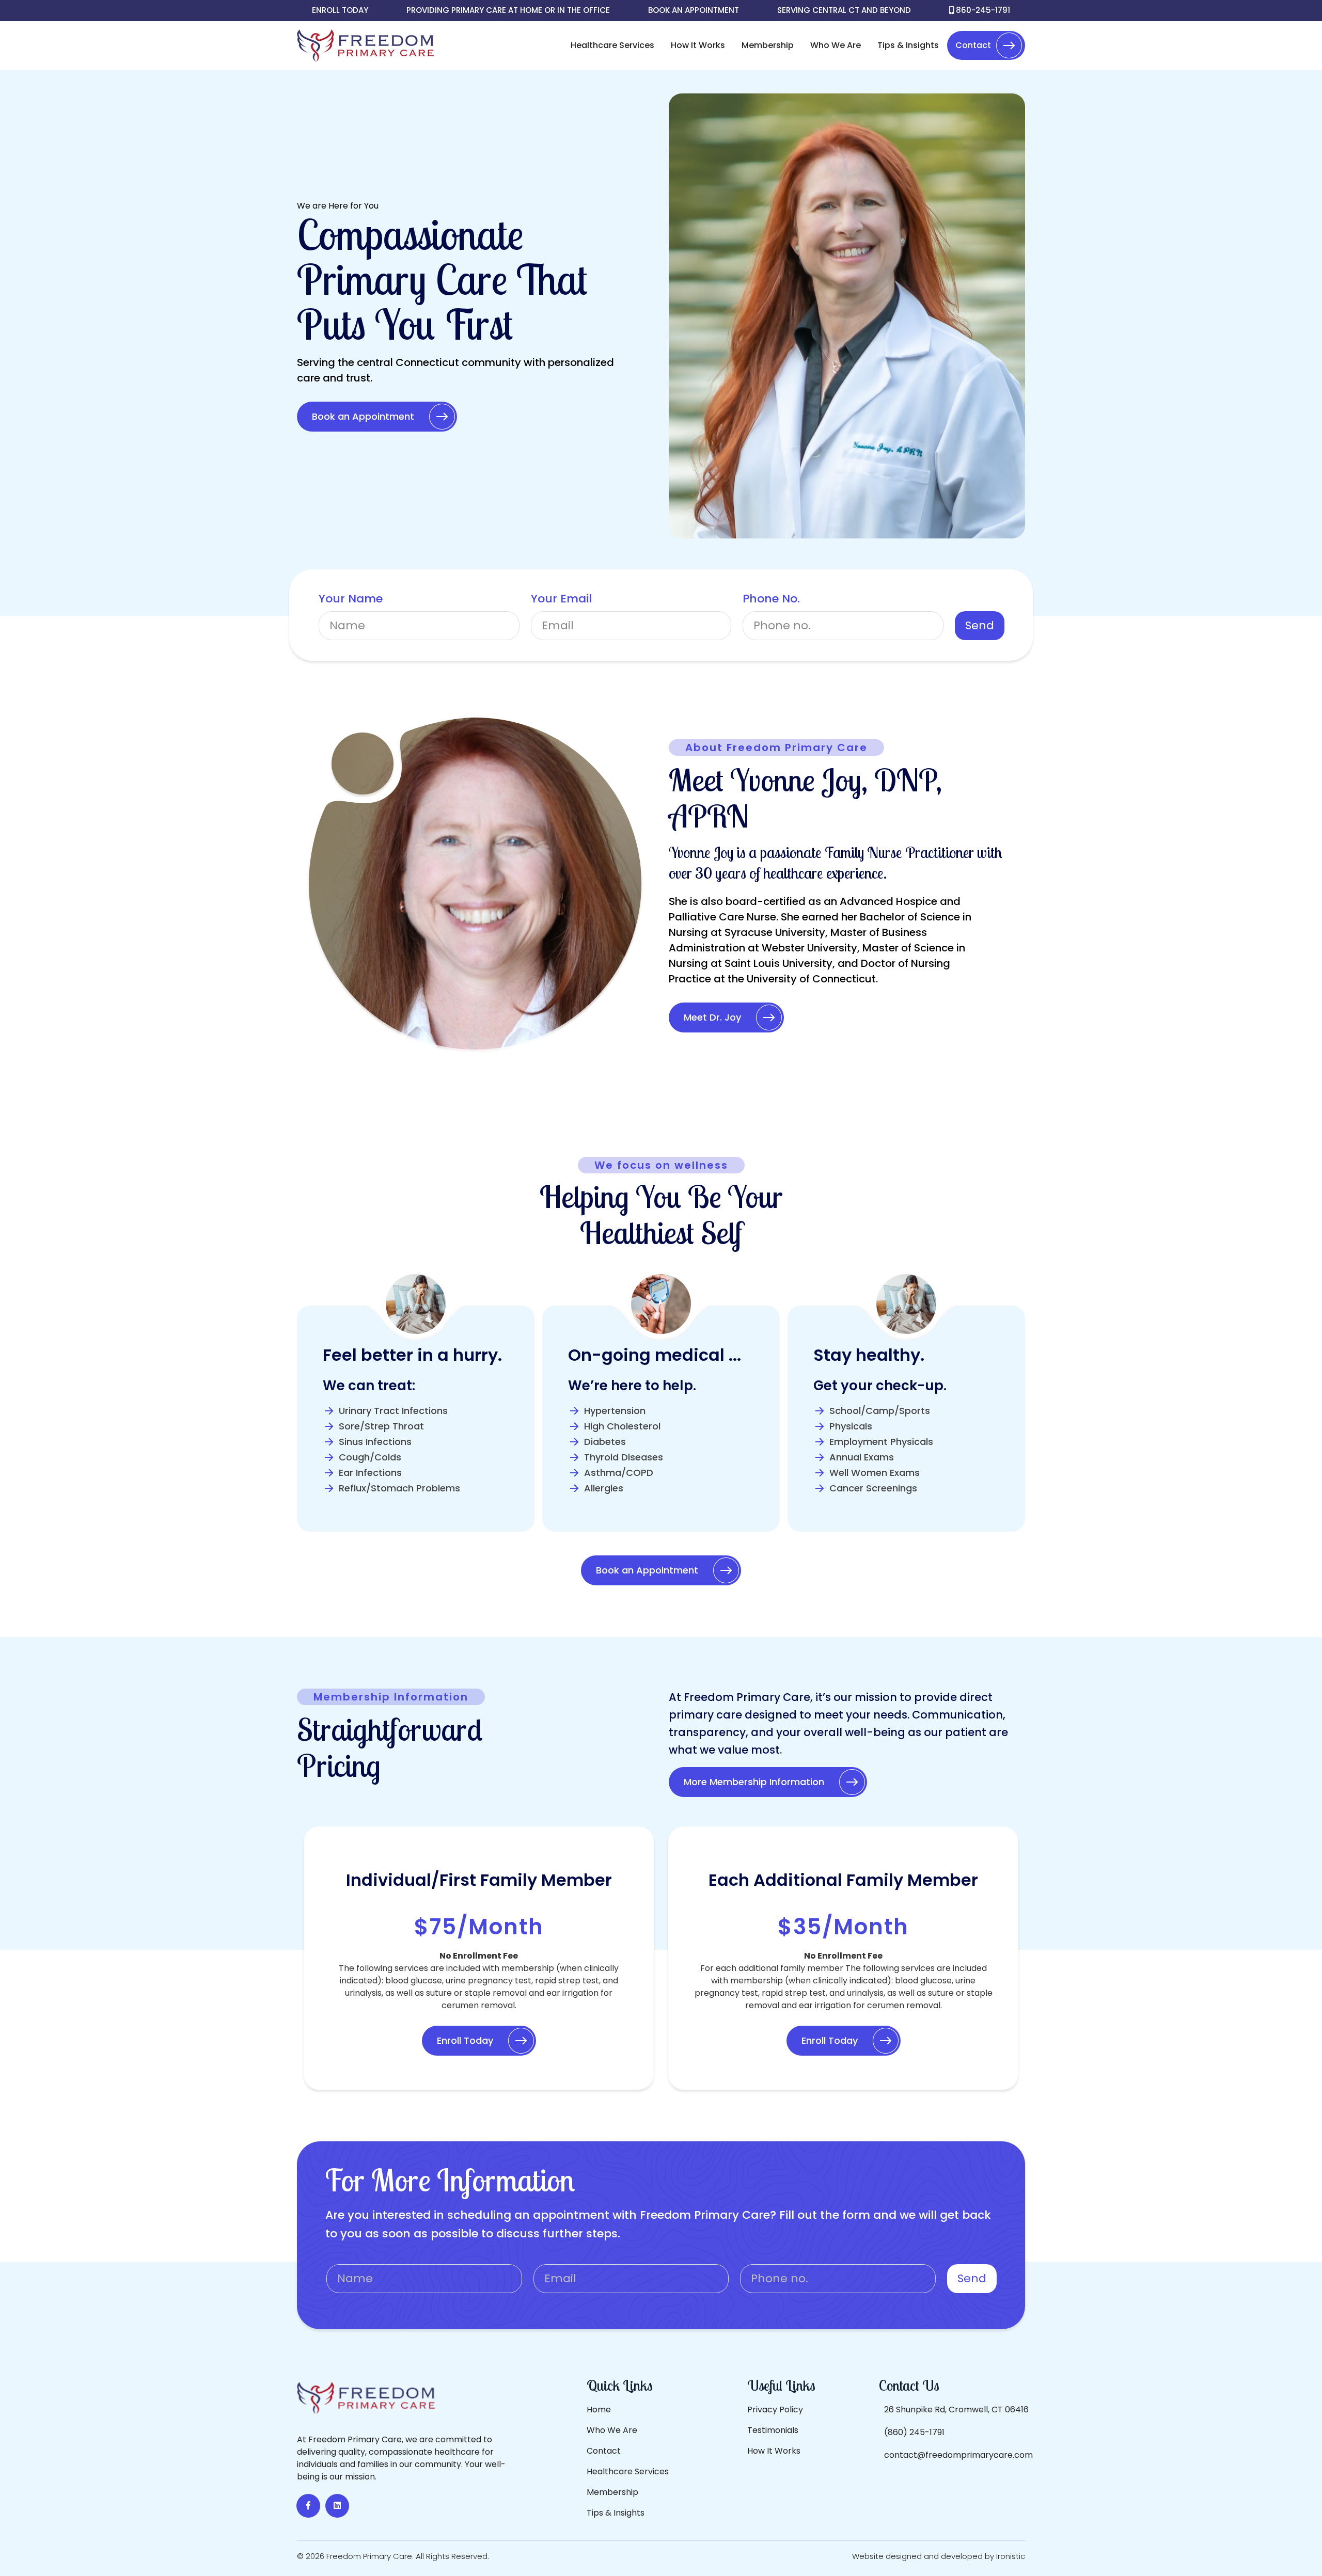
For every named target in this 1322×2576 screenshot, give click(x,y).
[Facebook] (308, 2506)
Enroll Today (340, 10)
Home (599, 2410)
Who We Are (836, 45)
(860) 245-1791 (914, 2432)
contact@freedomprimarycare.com (958, 2455)
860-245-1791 (982, 10)
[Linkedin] (337, 2506)
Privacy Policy (775, 2410)
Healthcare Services (612, 45)
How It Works (698, 45)
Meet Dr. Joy (712, 1017)
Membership (768, 45)
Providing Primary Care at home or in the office (508, 10)
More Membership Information (754, 1782)
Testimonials (773, 2430)
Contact (973, 45)
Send (980, 625)
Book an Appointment (694, 10)
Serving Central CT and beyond (844, 10)
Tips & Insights (908, 45)
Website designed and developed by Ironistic (939, 2556)
